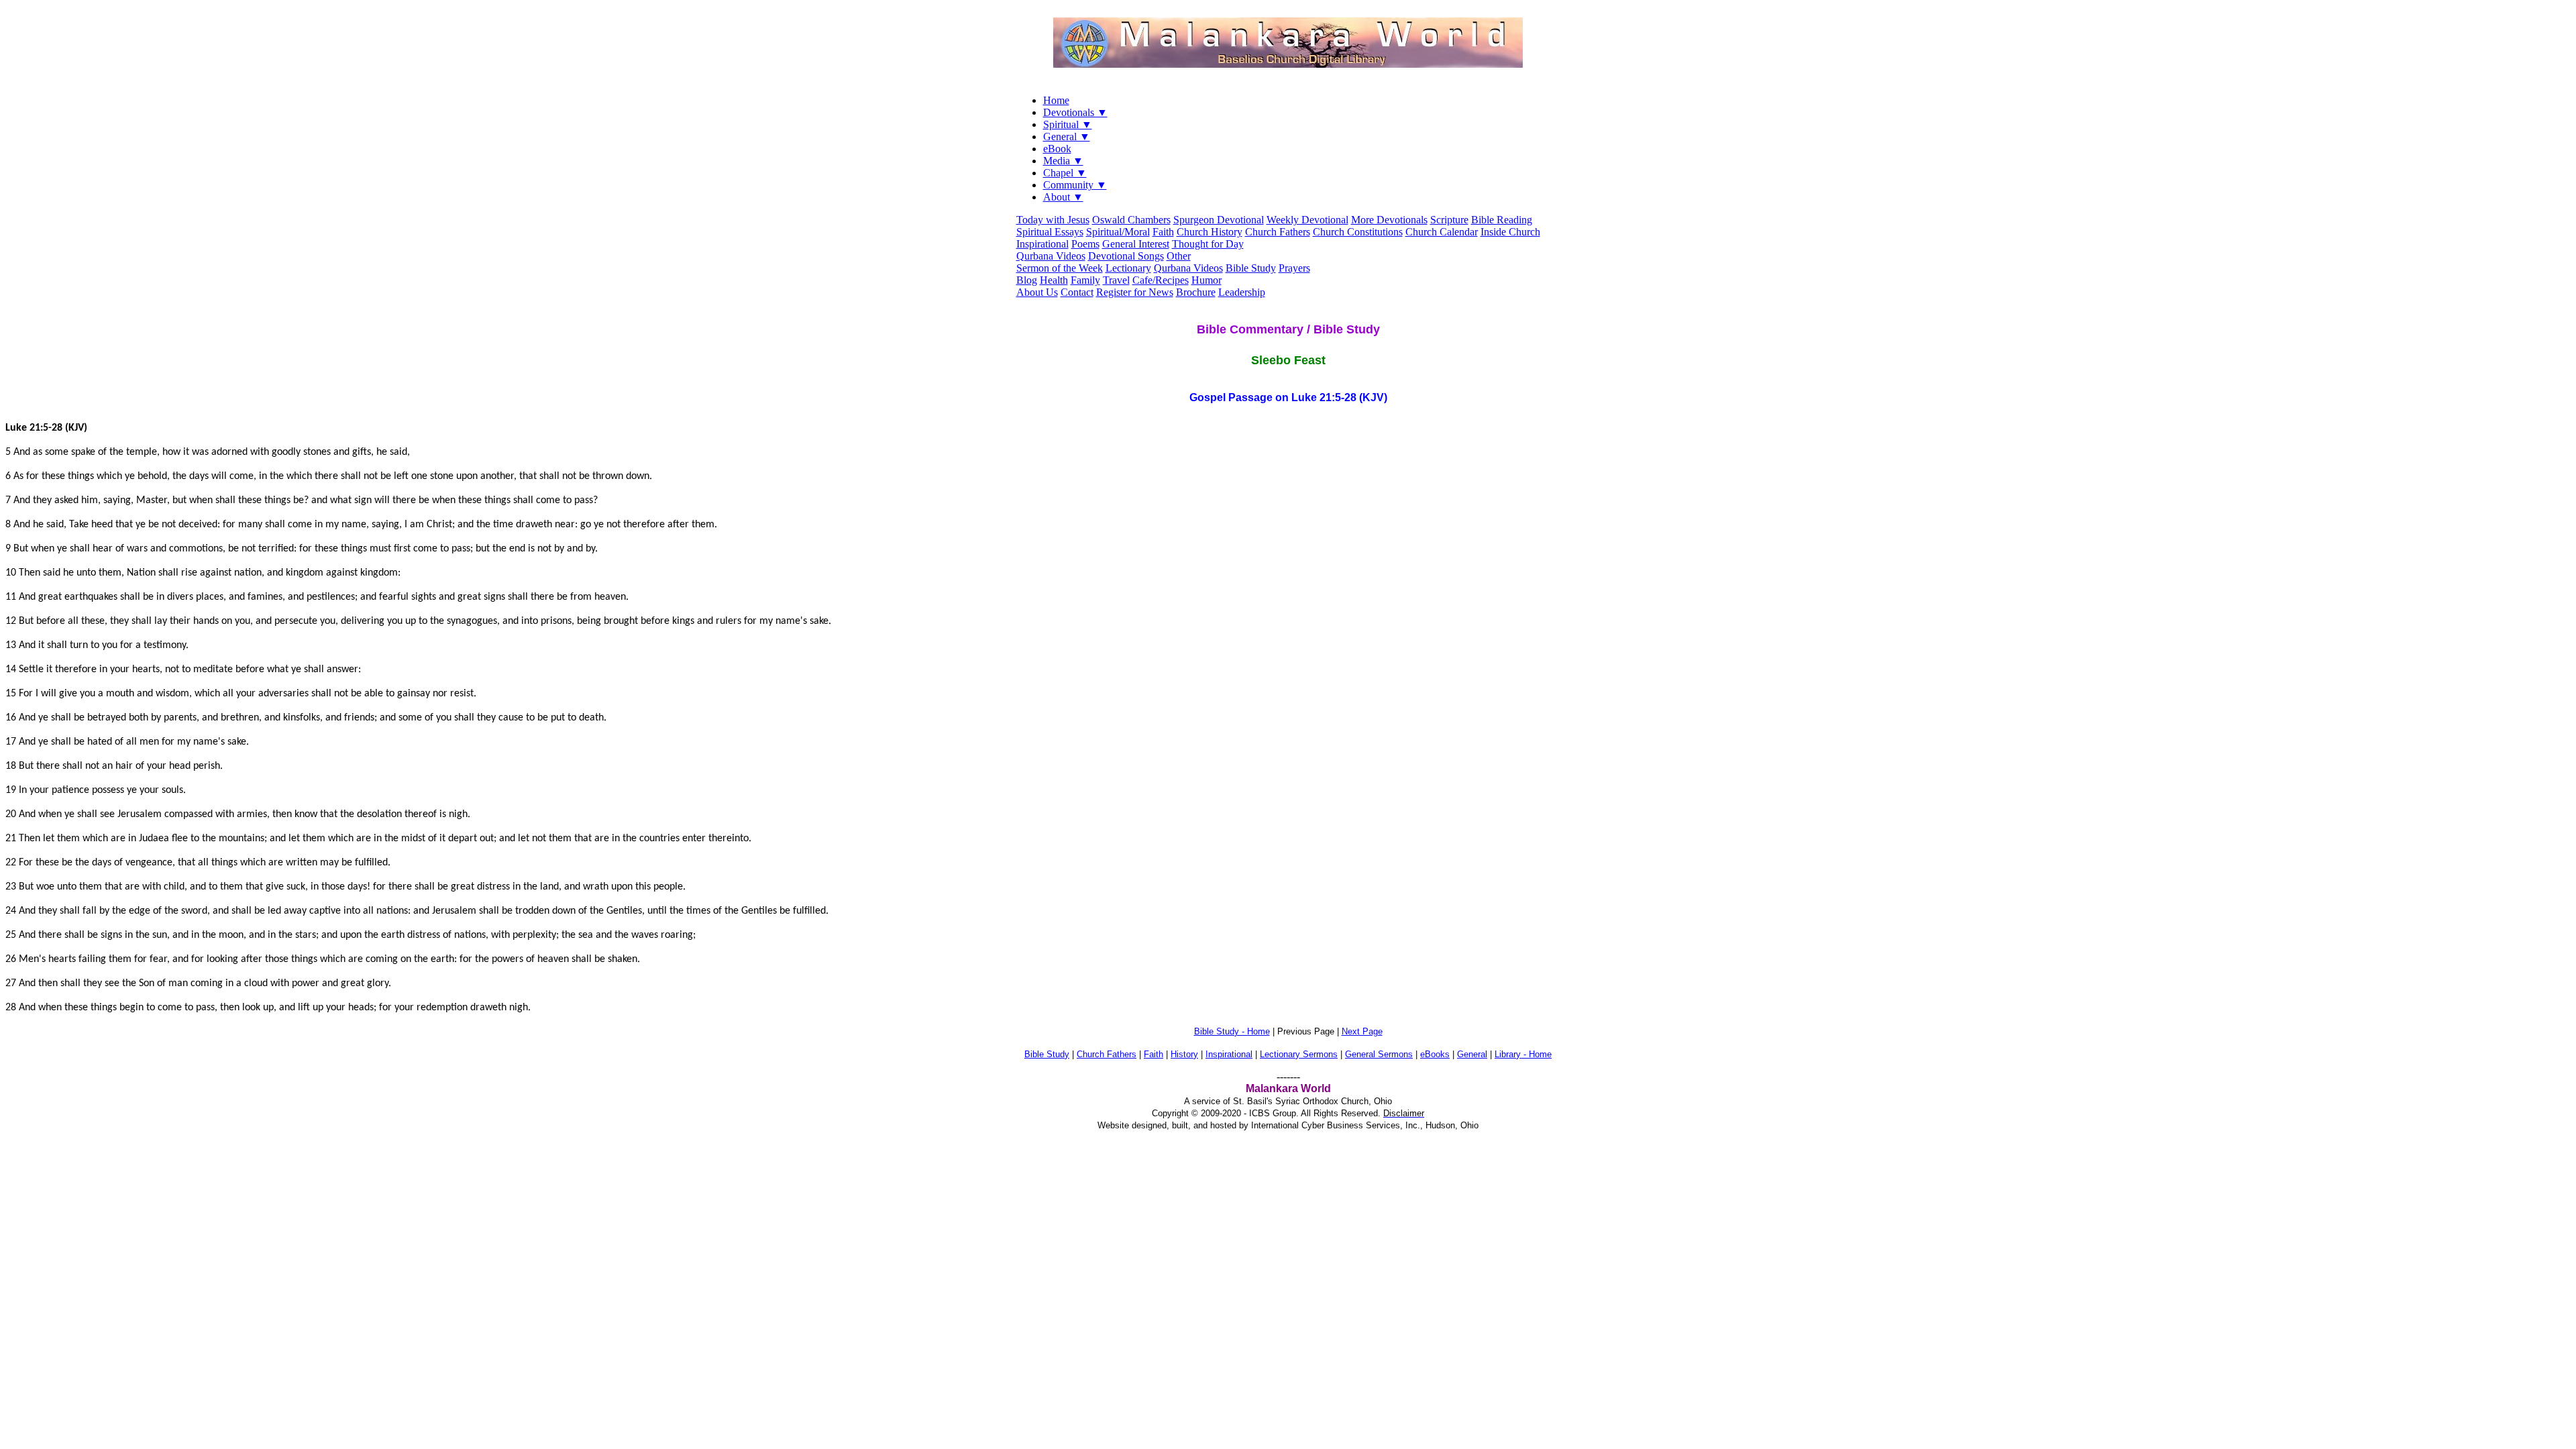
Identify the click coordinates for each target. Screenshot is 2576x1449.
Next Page (1362, 1031)
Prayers (1294, 268)
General (1472, 1054)
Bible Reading (1502, 220)
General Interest (1136, 244)
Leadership (1242, 292)
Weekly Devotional (1307, 220)
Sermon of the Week (1060, 268)
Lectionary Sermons (1299, 1054)
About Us (1037, 292)
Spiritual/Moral (1118, 232)
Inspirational (1042, 244)
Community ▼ (1075, 185)
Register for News (1135, 292)
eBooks (1435, 1054)
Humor (1206, 280)
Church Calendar (1442, 232)
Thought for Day (1208, 244)
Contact (1077, 292)
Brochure (1196, 292)
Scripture (1449, 220)
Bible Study (1251, 268)
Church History (1210, 232)
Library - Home (1523, 1054)
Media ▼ (1063, 161)
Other (1179, 256)
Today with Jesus (1053, 220)
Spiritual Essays (1050, 232)
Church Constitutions (1358, 232)
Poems (1085, 244)
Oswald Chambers (1131, 220)
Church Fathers (1278, 232)
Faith (1163, 232)
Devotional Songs (1126, 256)
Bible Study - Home (1232, 1031)
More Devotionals (1389, 220)
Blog (1027, 280)
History (1184, 1054)
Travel (1116, 280)
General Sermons (1379, 1054)
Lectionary (1128, 268)
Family (1085, 280)
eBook (1057, 149)
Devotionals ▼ (1075, 112)
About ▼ (1063, 197)
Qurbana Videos (1051, 256)
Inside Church (1510, 232)
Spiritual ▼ (1068, 124)
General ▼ (1067, 137)
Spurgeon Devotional (1219, 220)
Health (1054, 280)
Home (1056, 100)
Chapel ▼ (1065, 173)
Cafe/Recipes (1161, 280)
